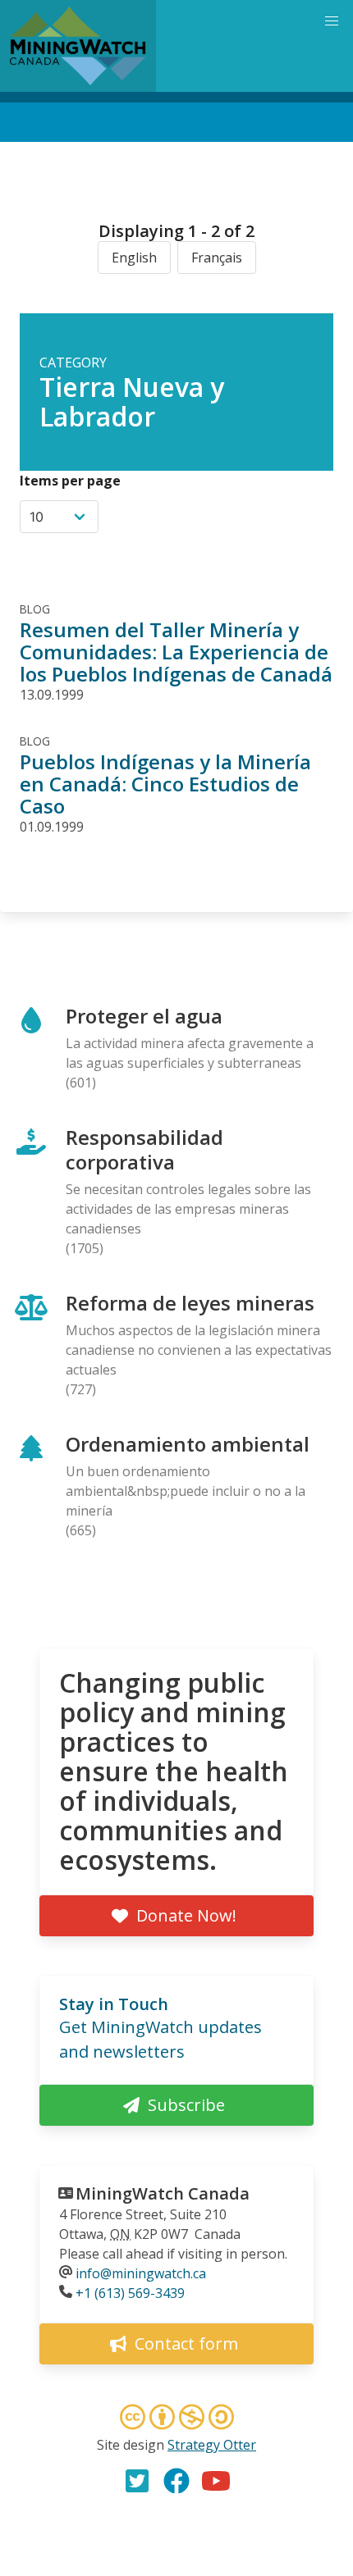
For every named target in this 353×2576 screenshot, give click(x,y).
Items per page (70, 481)
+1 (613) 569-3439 (130, 2293)
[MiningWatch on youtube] (216, 2481)
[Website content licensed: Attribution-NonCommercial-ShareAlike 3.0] (176, 2419)
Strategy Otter (212, 2445)
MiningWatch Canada (163, 2193)
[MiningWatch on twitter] (137, 2481)
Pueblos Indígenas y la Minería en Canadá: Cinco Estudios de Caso (165, 784)
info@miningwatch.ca (141, 2273)
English (134, 258)
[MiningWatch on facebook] (176, 2481)
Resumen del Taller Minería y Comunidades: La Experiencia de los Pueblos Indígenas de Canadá (176, 652)
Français (217, 258)
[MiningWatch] (78, 46)
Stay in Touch (114, 2004)
